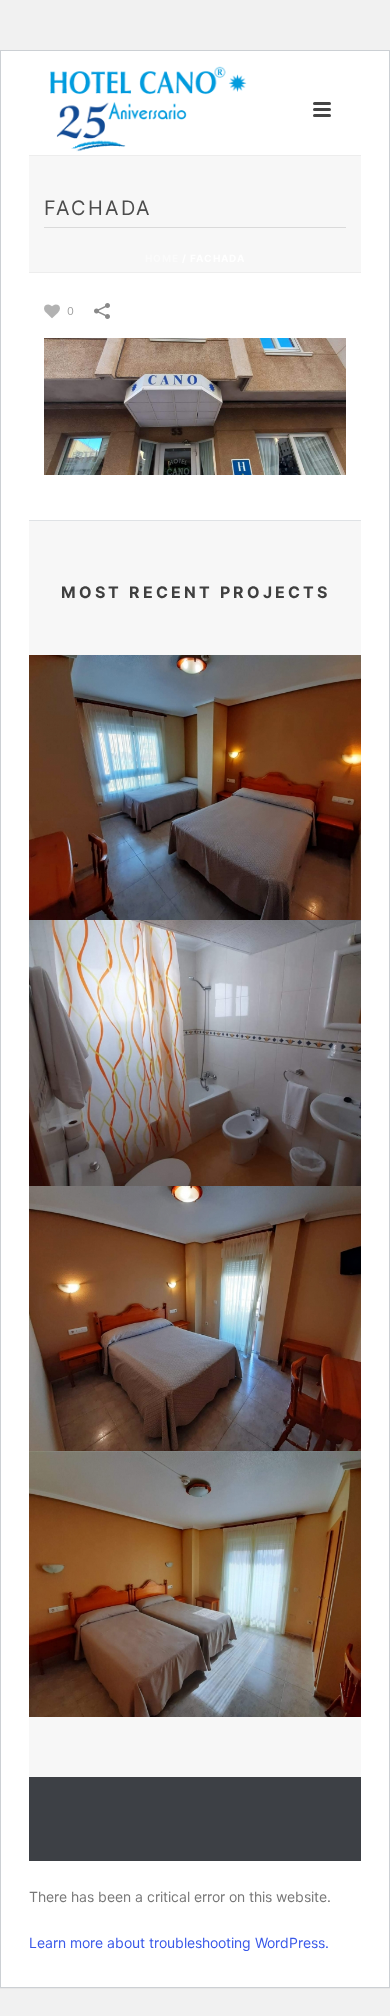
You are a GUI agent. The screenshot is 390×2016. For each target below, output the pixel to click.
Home (162, 258)
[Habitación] (195, 743)
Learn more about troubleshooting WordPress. (179, 1942)
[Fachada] (195, 404)
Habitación (195, 888)
